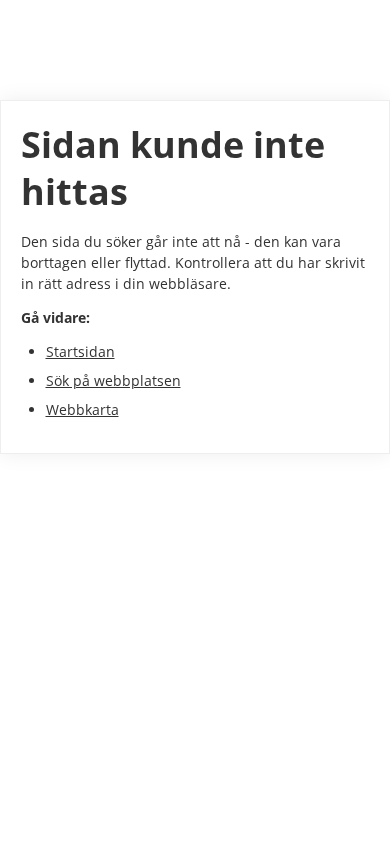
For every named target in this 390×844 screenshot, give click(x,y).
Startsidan (80, 351)
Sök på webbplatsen (113, 380)
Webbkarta (82, 409)
